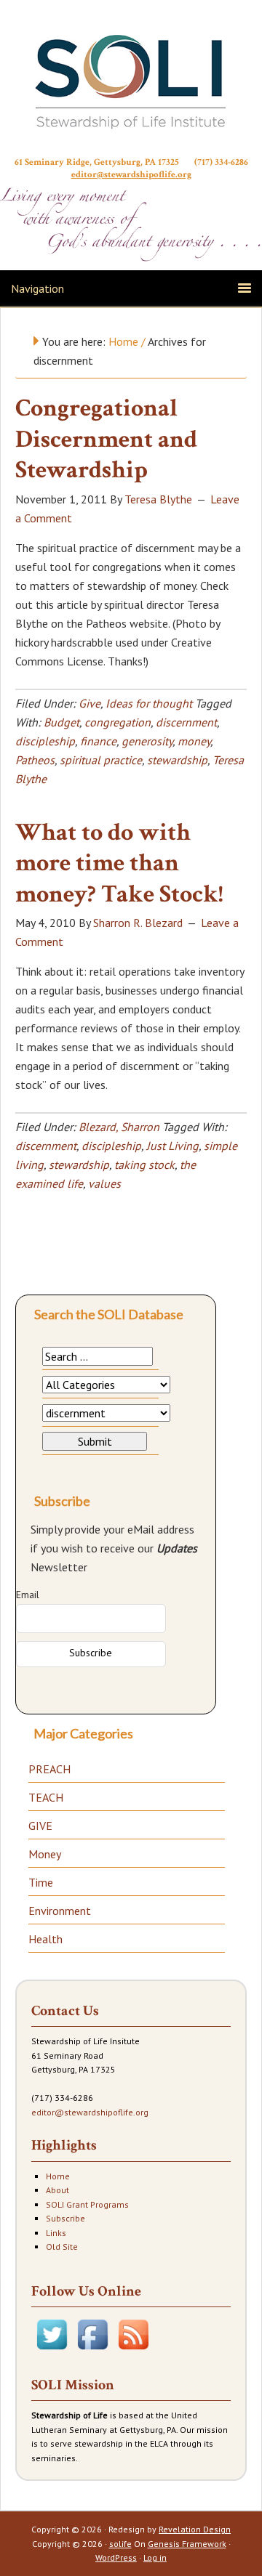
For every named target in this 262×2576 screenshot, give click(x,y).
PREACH (49, 1769)
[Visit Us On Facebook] (92, 2351)
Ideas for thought (149, 703)
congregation (118, 722)
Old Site (62, 2247)
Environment (60, 1911)
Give (90, 703)
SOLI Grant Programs (87, 2204)
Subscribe (65, 2218)
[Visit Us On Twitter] (52, 2351)
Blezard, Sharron (119, 1127)
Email (28, 1595)
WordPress (116, 2557)
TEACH (46, 1797)
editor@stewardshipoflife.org (131, 175)
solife (120, 2544)
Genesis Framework (187, 2544)
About (57, 2190)
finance (98, 741)
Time (41, 1882)
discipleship (45, 741)
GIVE (40, 1826)
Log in (155, 2557)
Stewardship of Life (131, 81)
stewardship (177, 760)
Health (45, 1939)
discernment (186, 722)
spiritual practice (101, 760)
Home (58, 2176)
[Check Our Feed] (133, 2351)
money (194, 741)
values (104, 1183)
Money (45, 1854)
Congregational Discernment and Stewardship (106, 439)
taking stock (144, 1165)
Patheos (35, 760)
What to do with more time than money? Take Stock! (119, 863)
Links (56, 2233)
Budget (61, 722)
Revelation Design (195, 2529)
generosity (147, 741)
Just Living (172, 1146)
